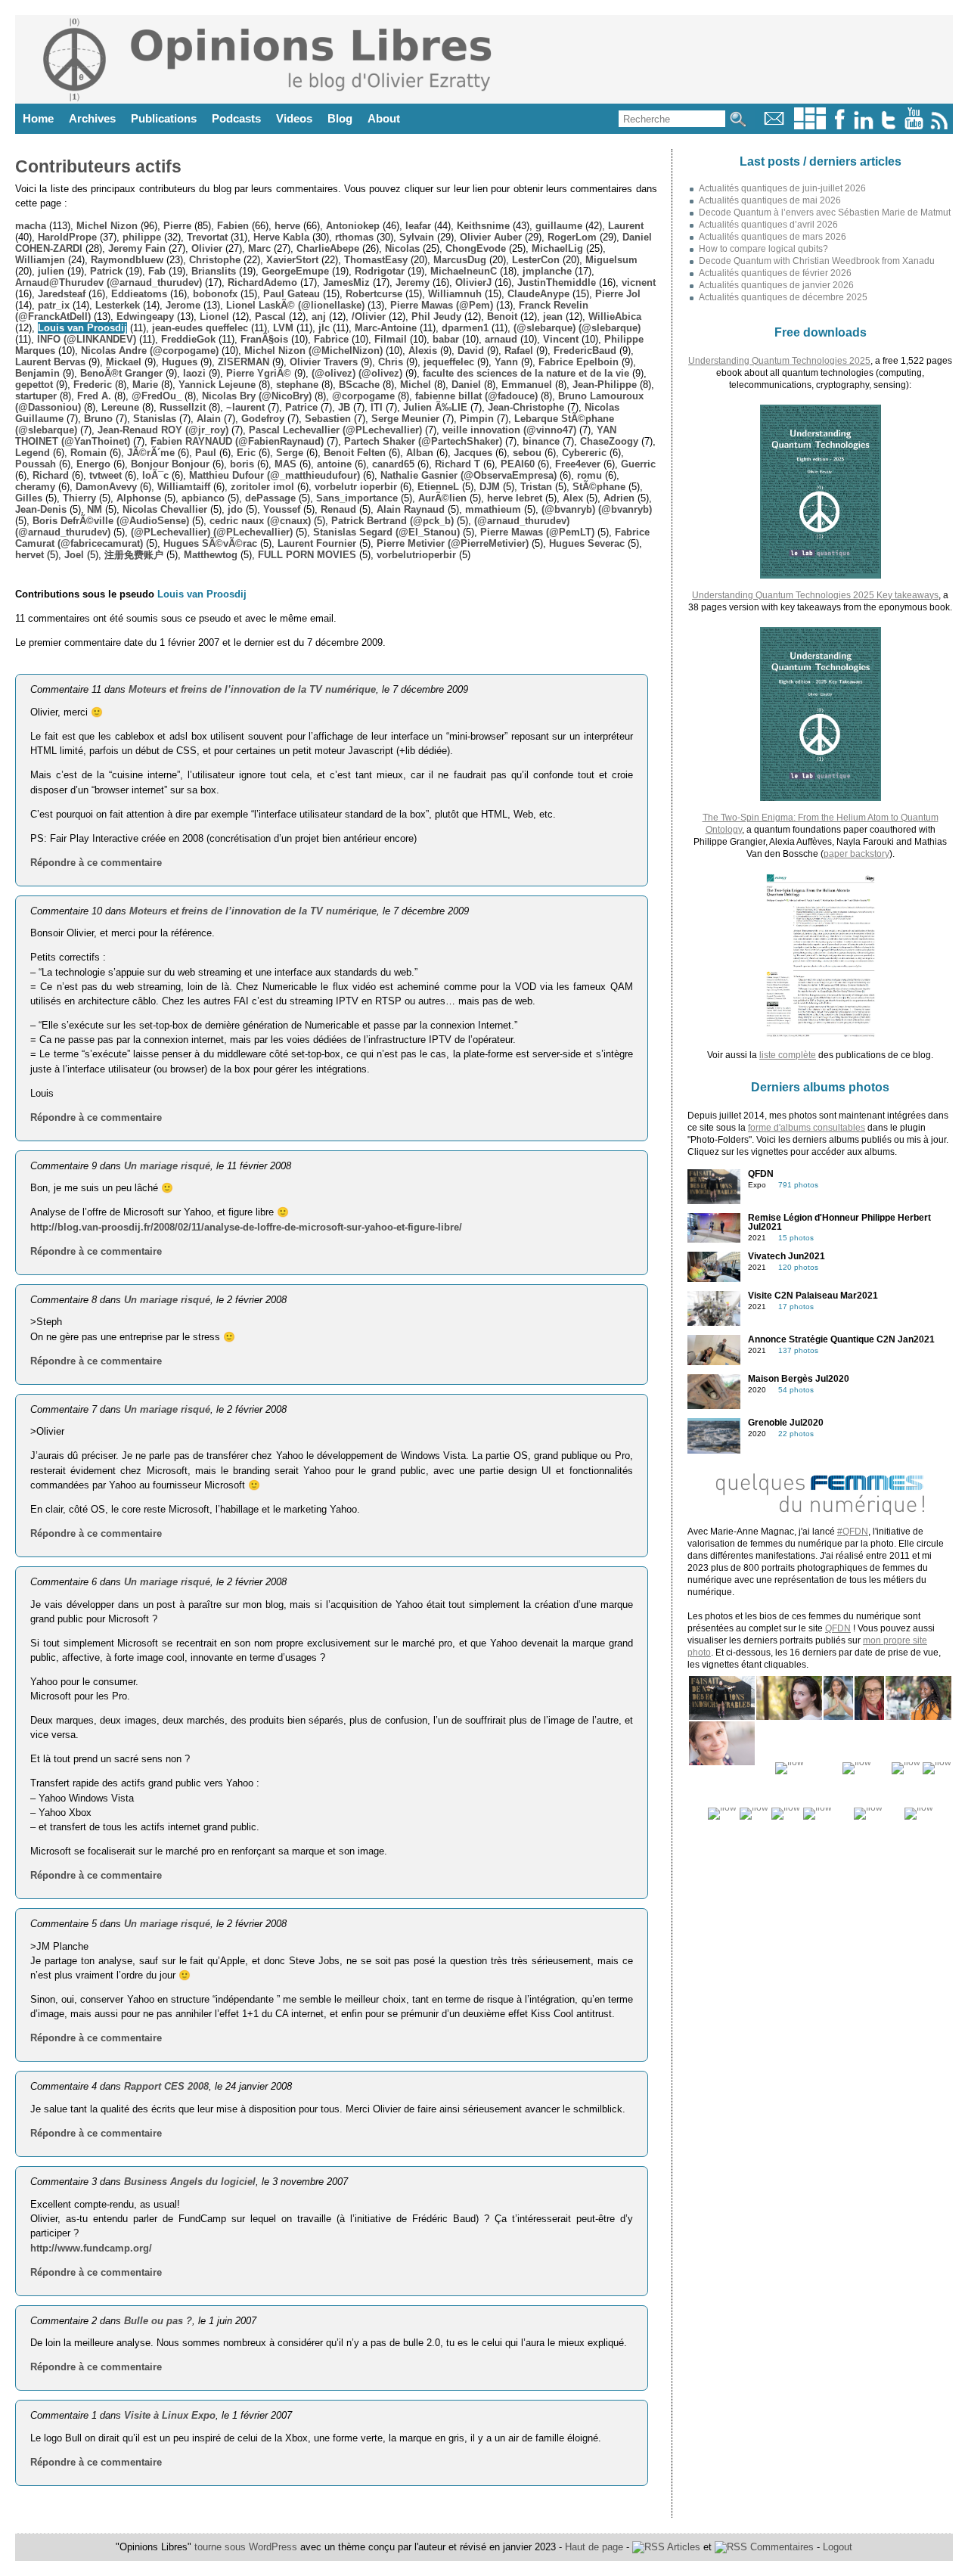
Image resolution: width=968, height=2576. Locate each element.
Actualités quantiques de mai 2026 (770, 200)
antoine (334, 464)
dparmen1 (465, 328)
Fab (157, 271)
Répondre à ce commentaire (96, 863)
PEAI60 (518, 464)
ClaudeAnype (538, 294)
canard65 (393, 464)
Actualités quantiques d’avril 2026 (768, 225)
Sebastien (328, 419)
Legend (33, 453)
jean (553, 317)
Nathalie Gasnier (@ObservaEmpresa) (468, 475)
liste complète (788, 1055)
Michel (416, 385)
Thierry (79, 498)
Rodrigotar (380, 271)
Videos (294, 118)
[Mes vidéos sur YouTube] (914, 126)
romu (589, 475)
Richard (51, 475)
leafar (418, 226)
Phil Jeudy (436, 317)
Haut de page (594, 2547)
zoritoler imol (262, 487)
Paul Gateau (292, 294)
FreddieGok (188, 339)
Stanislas (155, 419)
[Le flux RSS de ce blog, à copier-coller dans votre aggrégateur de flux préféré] (940, 126)
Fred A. (94, 396)
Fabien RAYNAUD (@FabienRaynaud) (237, 441)
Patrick (106, 271)
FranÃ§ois (264, 339)
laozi (194, 373)
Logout (838, 2547)
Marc (259, 248)
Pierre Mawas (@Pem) (442, 305)
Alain (209, 419)
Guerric (638, 464)
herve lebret (515, 498)
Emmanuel (527, 385)
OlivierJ (473, 282)
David (471, 351)
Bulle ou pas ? (158, 2321)
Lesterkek (118, 305)
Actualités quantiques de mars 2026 (773, 237)
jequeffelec (449, 362)
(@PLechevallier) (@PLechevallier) (212, 532)
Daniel (466, 385)
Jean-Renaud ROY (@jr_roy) (163, 430)
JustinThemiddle (557, 282)
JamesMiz (346, 282)
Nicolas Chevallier (165, 509)
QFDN (838, 1628)
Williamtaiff (184, 487)
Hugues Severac (587, 543)
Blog (340, 118)
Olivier (207, 248)
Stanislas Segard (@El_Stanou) (386, 532)
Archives (92, 118)
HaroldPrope (67, 237)
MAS (285, 464)
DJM (490, 487)
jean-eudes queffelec (200, 328)
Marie (145, 385)
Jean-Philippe (605, 385)
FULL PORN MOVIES (307, 555)
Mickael (124, 362)
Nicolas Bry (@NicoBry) (257, 396)
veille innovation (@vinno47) (509, 430)
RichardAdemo (262, 282)
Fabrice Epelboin (579, 362)
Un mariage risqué (167, 1166)
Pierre (177, 226)
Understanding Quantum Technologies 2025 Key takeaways (815, 595)
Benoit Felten (355, 453)
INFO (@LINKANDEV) (87, 339)
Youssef (282, 509)
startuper (36, 396)
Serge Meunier (405, 419)
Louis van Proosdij (82, 328)
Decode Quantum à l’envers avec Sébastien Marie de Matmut (825, 213)
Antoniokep (353, 226)
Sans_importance (357, 498)
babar (446, 339)
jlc (324, 328)
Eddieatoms (139, 294)
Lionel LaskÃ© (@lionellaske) (295, 305)
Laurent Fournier (317, 543)
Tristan (536, 487)
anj (319, 317)
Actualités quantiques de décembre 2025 (783, 297)
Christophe (215, 260)
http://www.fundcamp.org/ (91, 2248)
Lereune (120, 407)
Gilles (29, 498)
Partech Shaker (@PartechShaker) (423, 441)
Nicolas (402, 248)
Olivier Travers (324, 362)
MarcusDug (460, 260)
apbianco (203, 498)
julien (51, 271)
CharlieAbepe (328, 248)
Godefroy (263, 419)
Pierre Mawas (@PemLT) (537, 532)
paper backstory (856, 854)
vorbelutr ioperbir (356, 487)
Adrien (619, 498)
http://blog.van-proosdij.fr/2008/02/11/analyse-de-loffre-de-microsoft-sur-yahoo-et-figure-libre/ (246, 1227)
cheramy (35, 487)
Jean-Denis (41, 509)
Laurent (626, 226)
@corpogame (363, 396)
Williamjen (40, 260)
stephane (297, 385)
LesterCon (536, 260)
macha (31, 226)
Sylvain (417, 237)
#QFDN (853, 1532)
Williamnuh (455, 294)
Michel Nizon (107, 226)
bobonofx (215, 294)
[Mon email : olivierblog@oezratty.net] (774, 126)
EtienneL (438, 487)
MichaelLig (557, 248)
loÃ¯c (155, 475)
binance (541, 441)
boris (242, 464)
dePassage (270, 498)
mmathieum (493, 509)
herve (287, 226)
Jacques (473, 453)
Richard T (458, 464)
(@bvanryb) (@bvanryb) (597, 509)
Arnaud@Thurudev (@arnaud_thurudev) (109, 282)
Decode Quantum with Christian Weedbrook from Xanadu (817, 261)
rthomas (354, 237)
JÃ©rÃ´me (151, 453)
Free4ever (578, 464)
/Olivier (369, 317)
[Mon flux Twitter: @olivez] (889, 126)
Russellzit (183, 407)
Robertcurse (374, 294)
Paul (206, 453)
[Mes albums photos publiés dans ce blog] (810, 126)
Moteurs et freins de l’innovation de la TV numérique (252, 689)
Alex (573, 498)
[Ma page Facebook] (839, 126)
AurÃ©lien (442, 498)
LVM (283, 328)
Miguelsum (611, 260)
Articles (683, 2547)
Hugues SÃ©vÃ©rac (210, 543)
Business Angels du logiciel (190, 2182)
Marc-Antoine (386, 328)
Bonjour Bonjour (170, 464)
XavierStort (292, 260)
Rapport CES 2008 (166, 2086)
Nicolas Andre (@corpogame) (150, 351)
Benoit (502, 317)
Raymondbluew (127, 260)
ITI (377, 407)
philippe (142, 237)
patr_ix (54, 305)
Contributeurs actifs (98, 166)
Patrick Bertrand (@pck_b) (392, 521)
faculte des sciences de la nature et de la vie (526, 373)
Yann (506, 362)
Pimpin (477, 419)
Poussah (36, 464)
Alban (420, 453)
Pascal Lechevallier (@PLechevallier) (335, 430)
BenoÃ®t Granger (121, 373)
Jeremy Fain (137, 248)
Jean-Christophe (526, 407)
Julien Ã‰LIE (435, 407)
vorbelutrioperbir (416, 555)
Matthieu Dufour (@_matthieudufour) (275, 475)
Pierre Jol (618, 294)
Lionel (214, 317)
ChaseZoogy (609, 441)
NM (95, 509)
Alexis (423, 351)
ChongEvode (476, 248)
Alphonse (139, 498)
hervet (29, 555)
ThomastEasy (376, 260)
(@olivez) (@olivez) (357, 373)
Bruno (98, 419)
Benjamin (37, 373)
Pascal (270, 317)
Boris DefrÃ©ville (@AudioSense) (111, 521)
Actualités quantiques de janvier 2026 (776, 285)
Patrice (301, 407)
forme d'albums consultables (807, 1128)
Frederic (93, 385)
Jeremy (413, 282)
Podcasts (236, 118)
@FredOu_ (157, 396)
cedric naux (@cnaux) (260, 521)
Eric (246, 453)
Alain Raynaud (411, 509)
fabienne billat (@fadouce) (476, 396)
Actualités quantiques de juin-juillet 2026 (782, 188)
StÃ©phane (599, 487)
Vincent (561, 339)
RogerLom (572, 237)
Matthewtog (211, 555)
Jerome (183, 305)
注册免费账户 (134, 555)
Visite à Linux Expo (170, 2415)
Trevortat (207, 237)
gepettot (34, 385)
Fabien (233, 226)
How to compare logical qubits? (763, 249)
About (384, 118)
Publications (164, 118)
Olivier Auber (491, 237)
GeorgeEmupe (295, 271)
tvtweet (105, 475)
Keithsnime (483, 226)
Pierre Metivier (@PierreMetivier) (453, 543)
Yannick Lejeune (217, 385)
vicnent (639, 282)
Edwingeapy (145, 317)
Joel (74, 555)
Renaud (338, 509)
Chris (391, 362)
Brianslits (214, 271)
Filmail (391, 339)
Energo (93, 464)
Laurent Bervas (50, 362)
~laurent (245, 407)
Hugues (180, 362)
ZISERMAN (244, 362)
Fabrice (331, 339)
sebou (527, 453)
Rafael (519, 351)
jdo (235, 509)
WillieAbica (615, 317)
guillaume (559, 226)
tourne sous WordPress (247, 2547)
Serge (290, 453)
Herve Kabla (281, 237)
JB (344, 407)
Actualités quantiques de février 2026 (775, 273)
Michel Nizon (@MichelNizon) (313, 351)
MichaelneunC (464, 271)
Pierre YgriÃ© (259, 373)
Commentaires (780, 2547)
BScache (359, 385)
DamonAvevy (106, 487)
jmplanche (547, 271)
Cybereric (584, 453)
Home (38, 118)
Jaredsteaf (62, 294)
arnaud (501, 339)
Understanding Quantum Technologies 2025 (779, 361)
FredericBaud (585, 351)
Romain (88, 453)
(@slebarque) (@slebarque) (577, 328)
